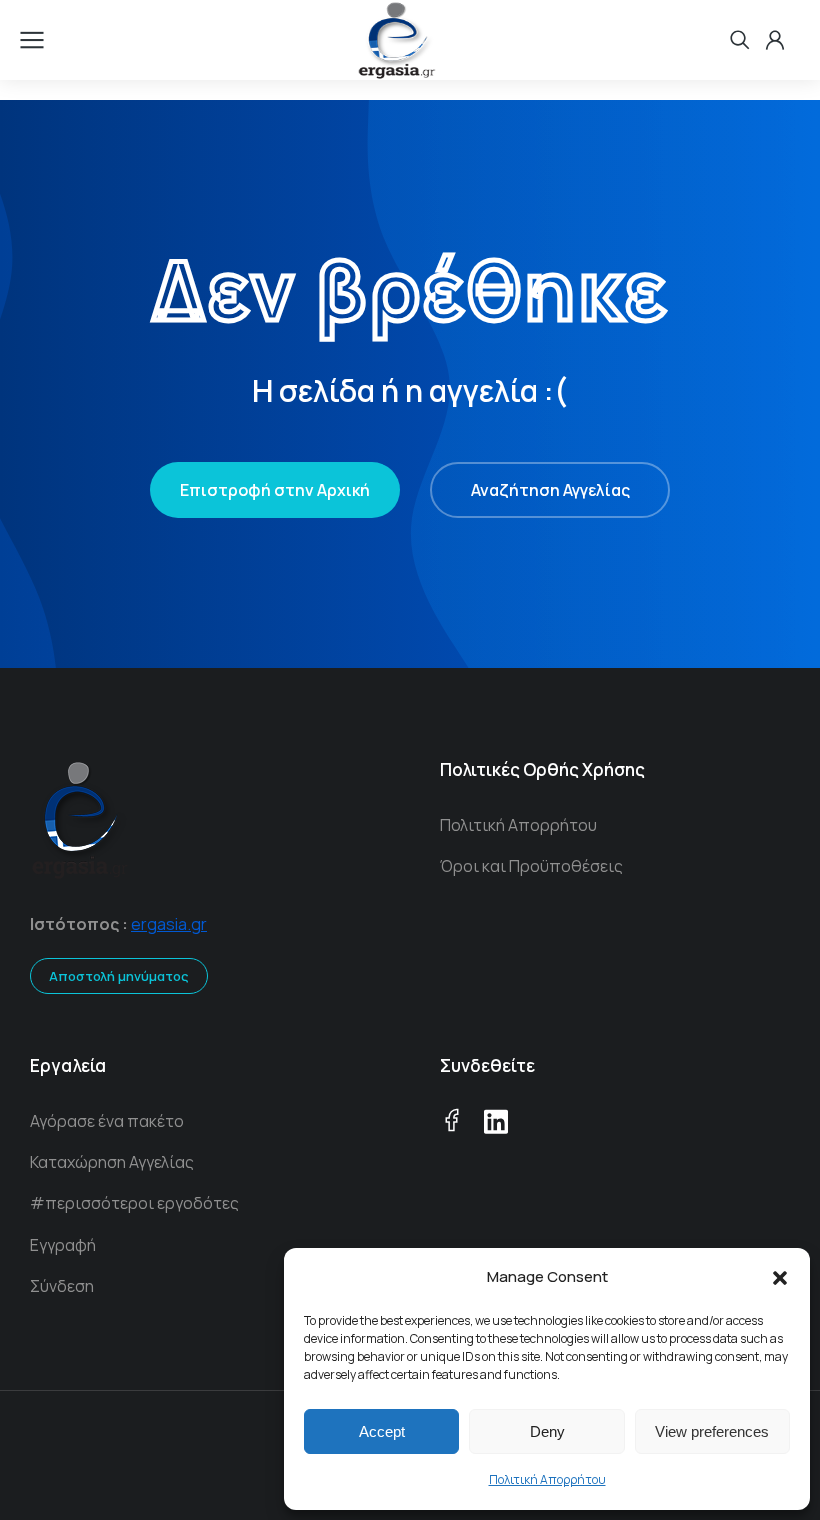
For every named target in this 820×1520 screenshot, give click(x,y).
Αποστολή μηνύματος (119, 976)
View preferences (712, 1431)
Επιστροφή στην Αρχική (275, 490)
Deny (547, 1431)
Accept (382, 1431)
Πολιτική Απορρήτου (547, 1479)
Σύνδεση (62, 1286)
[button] (780, 1278)
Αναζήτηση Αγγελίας (550, 490)
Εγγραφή (63, 1245)
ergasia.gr (169, 924)
